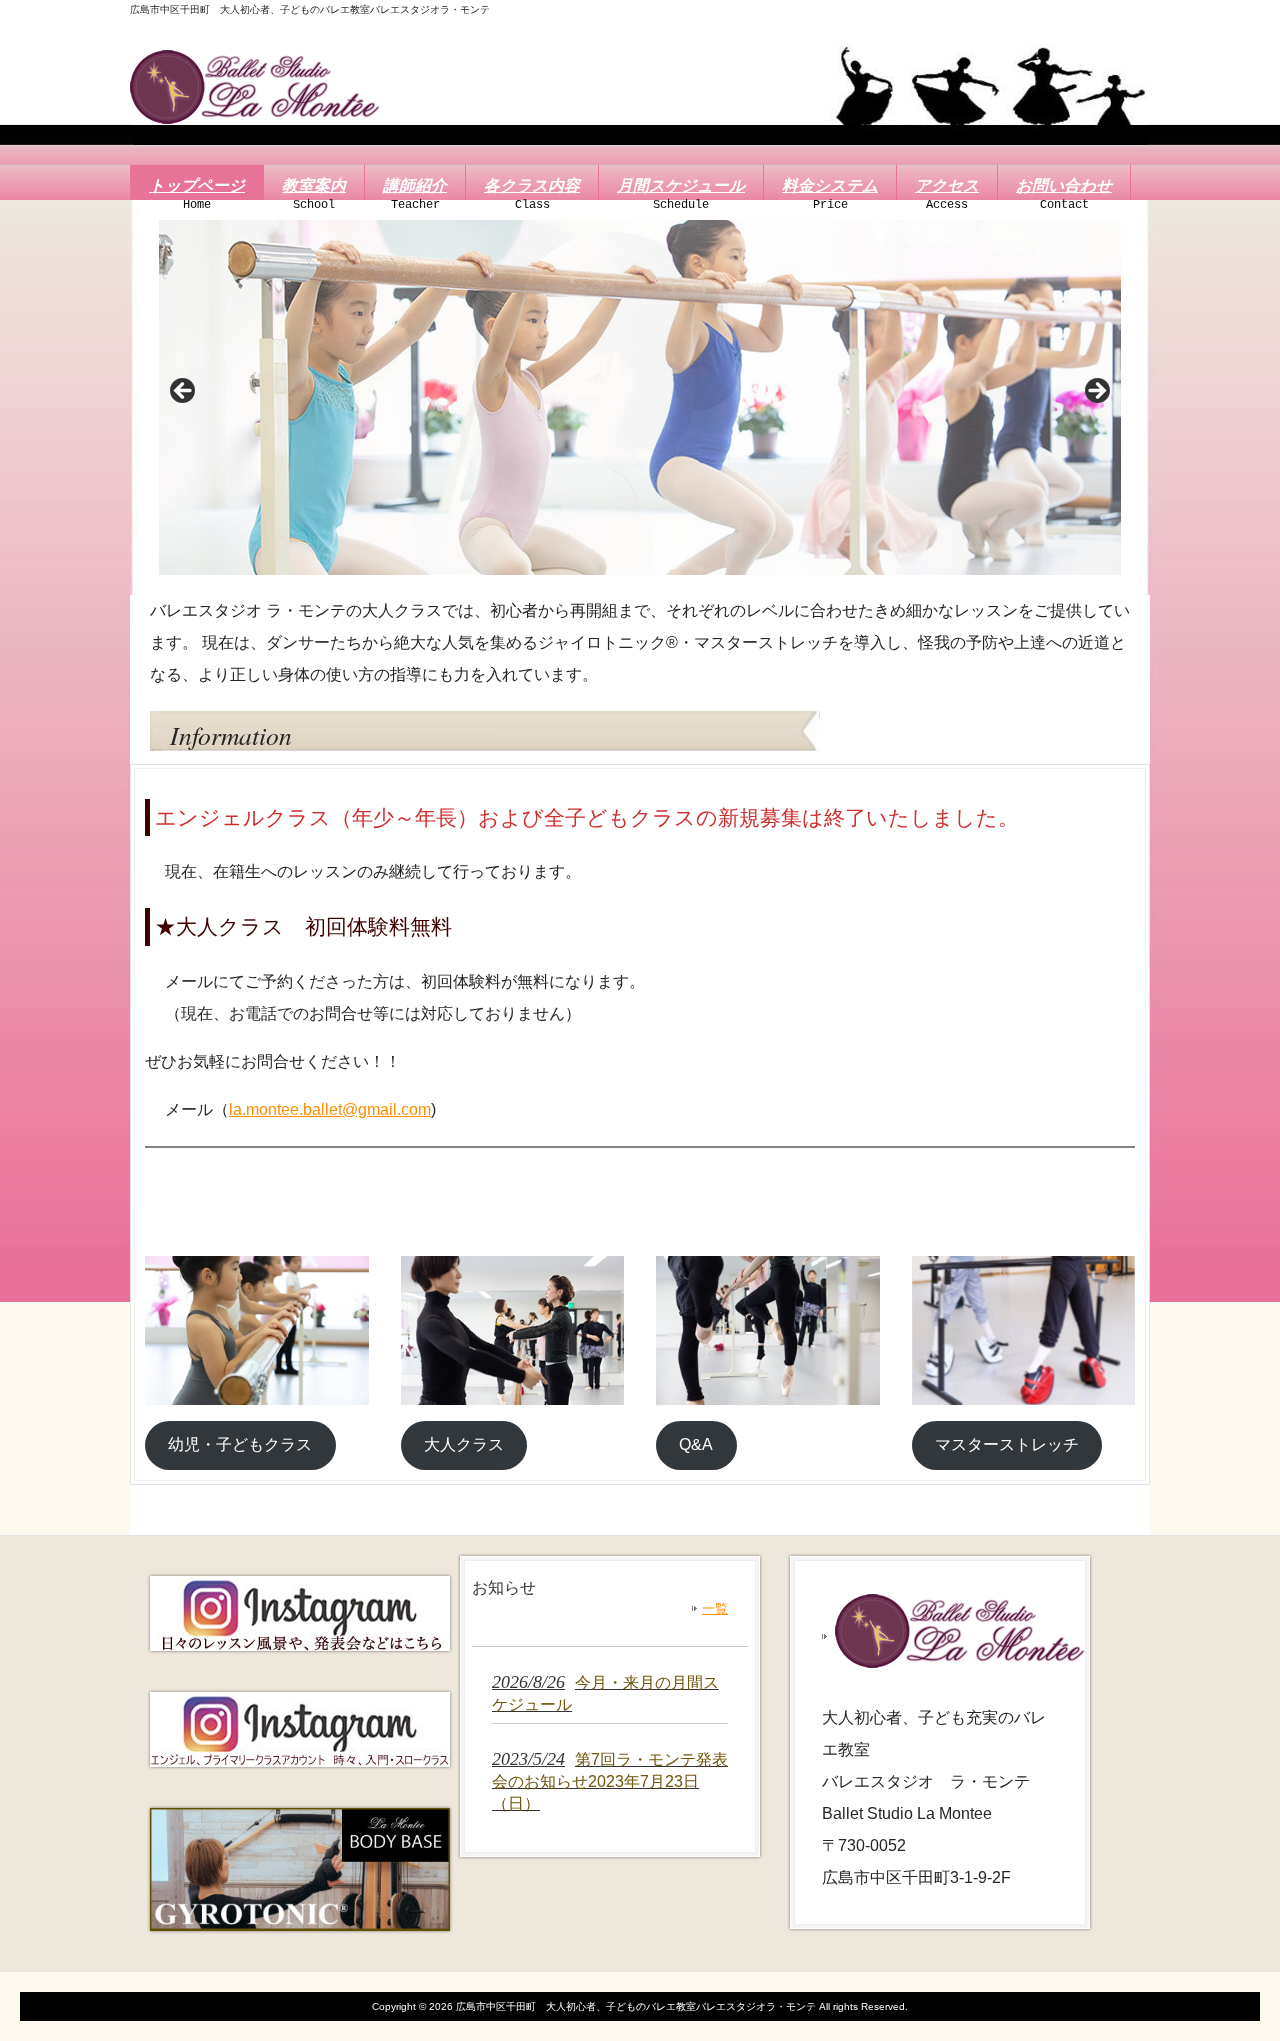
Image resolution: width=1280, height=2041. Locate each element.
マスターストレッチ (1007, 1444)
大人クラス (464, 1444)
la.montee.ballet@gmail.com (330, 1109)
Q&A (696, 1444)
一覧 (715, 1608)
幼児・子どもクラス (240, 1444)
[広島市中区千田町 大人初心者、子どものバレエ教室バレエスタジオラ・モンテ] (255, 115)
